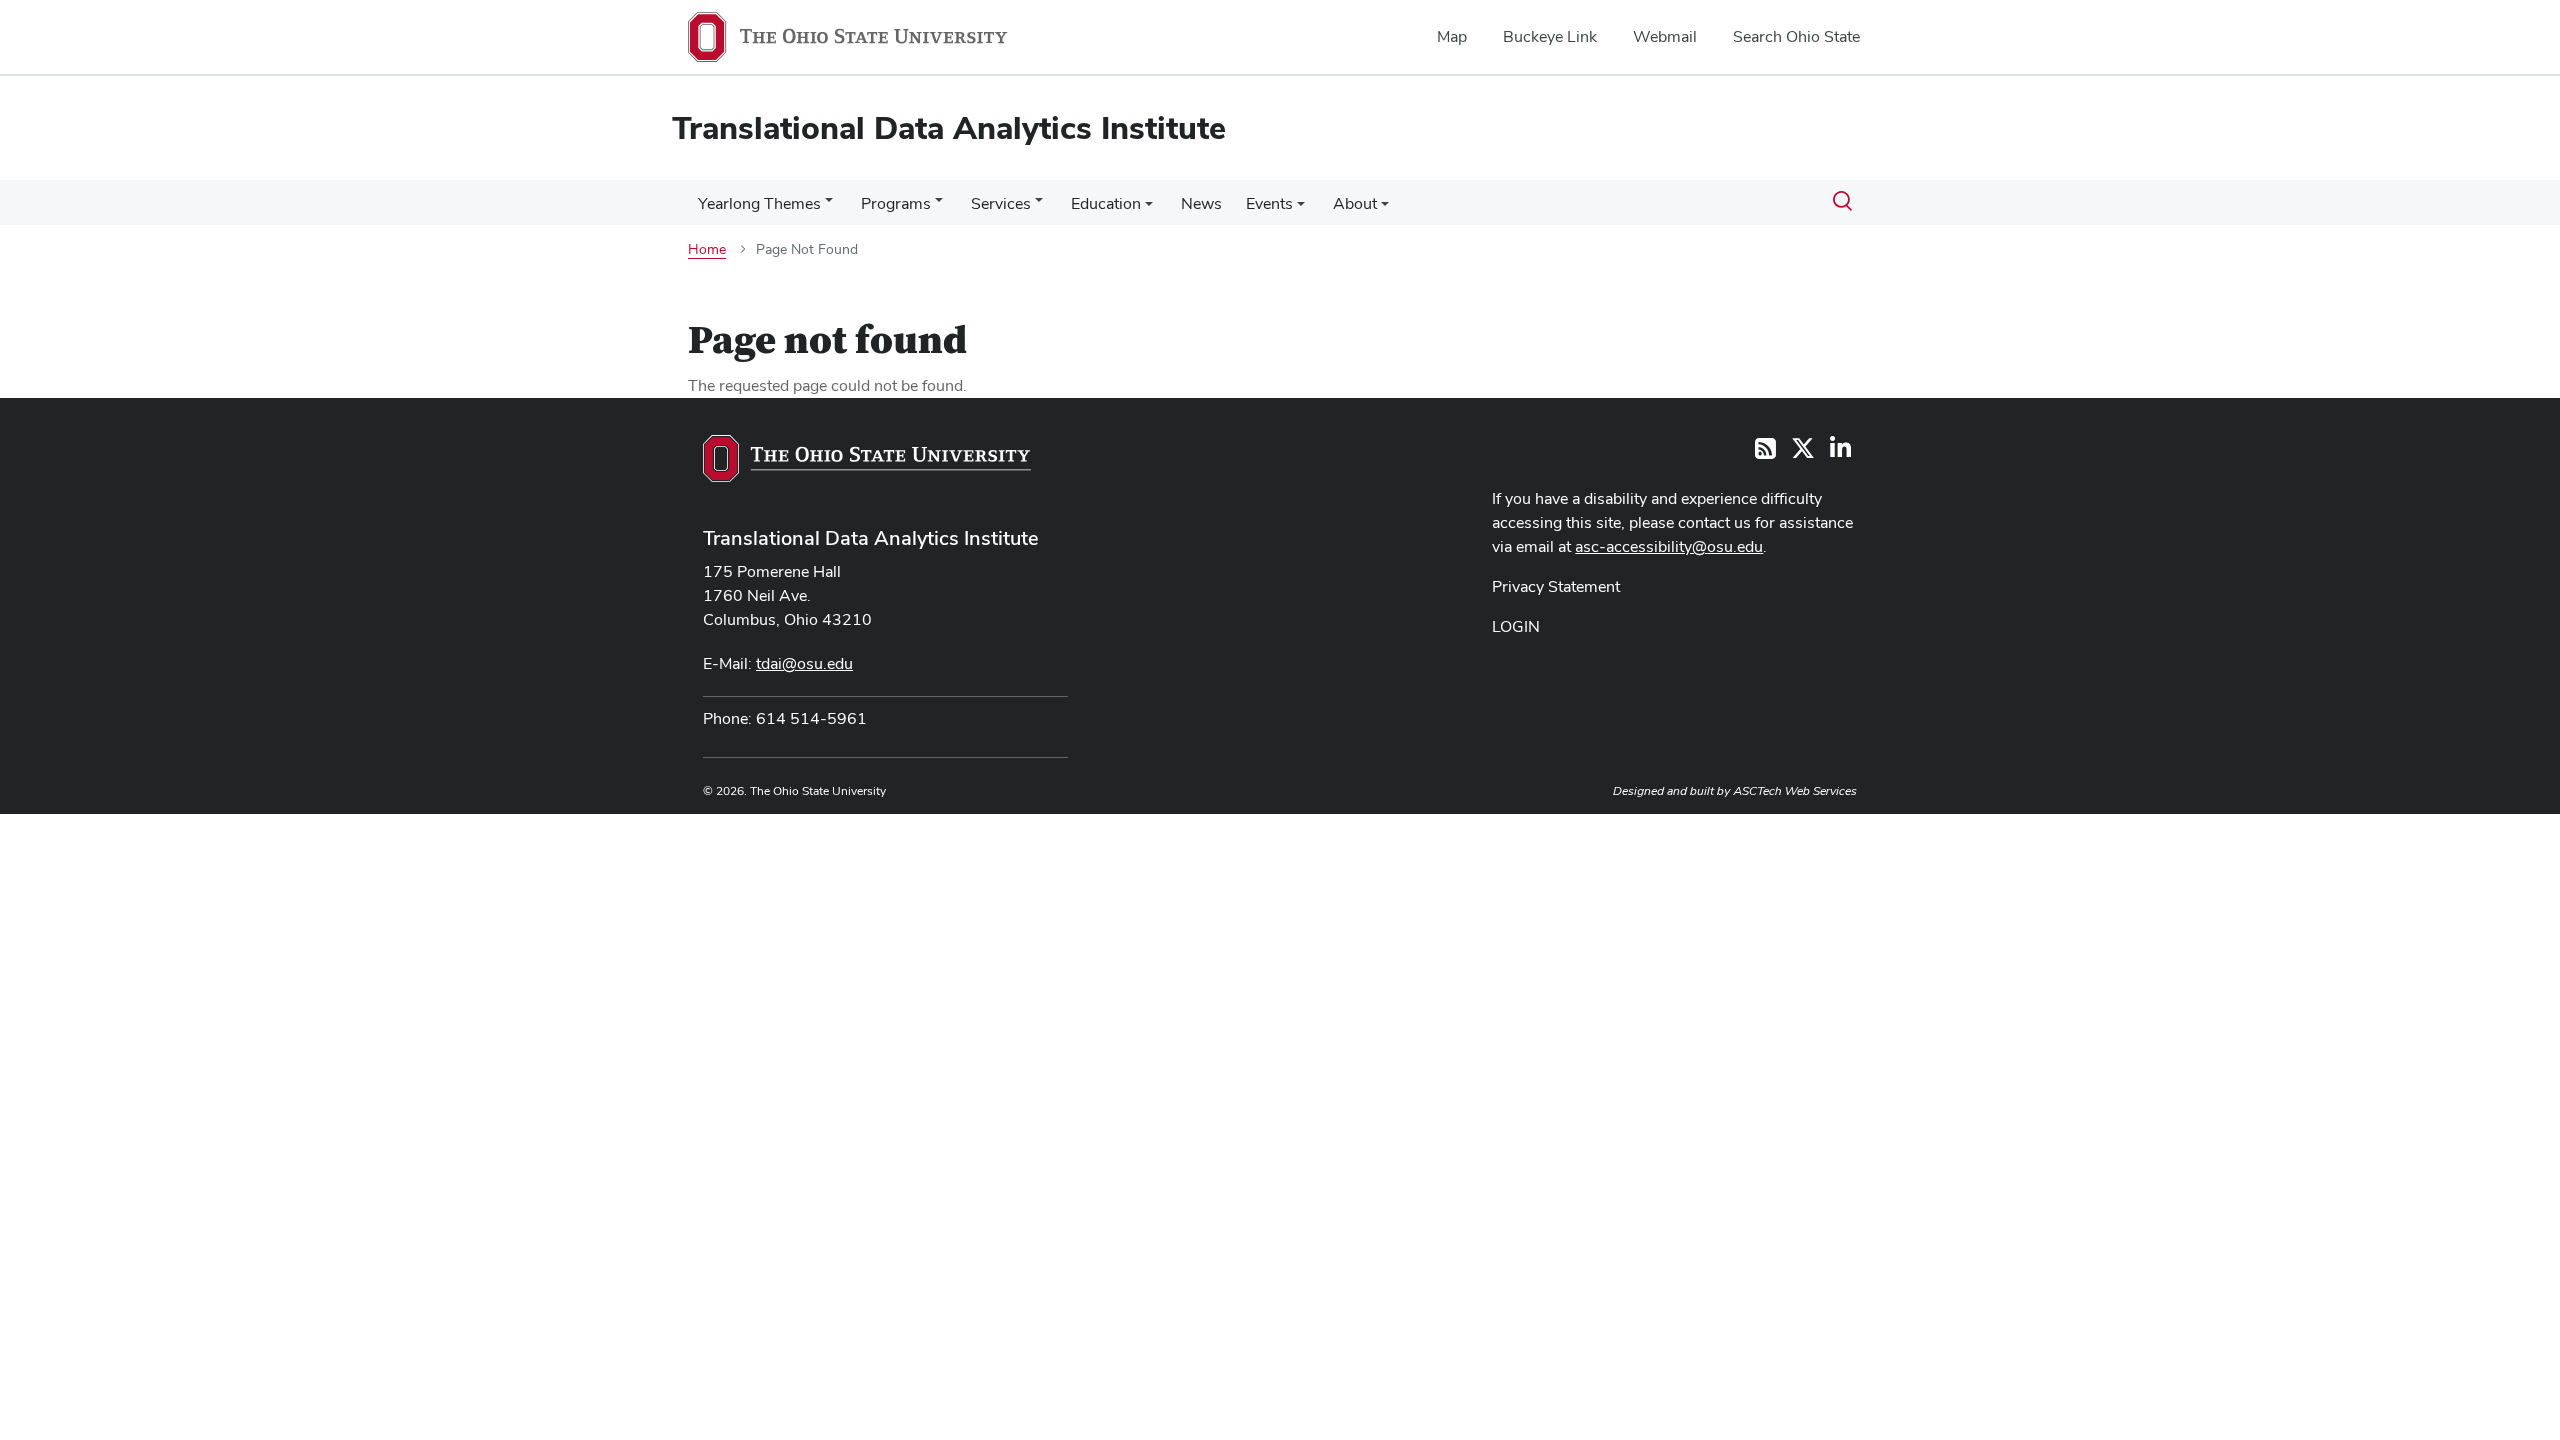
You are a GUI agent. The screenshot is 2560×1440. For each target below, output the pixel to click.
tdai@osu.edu (804, 663)
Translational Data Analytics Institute (871, 538)
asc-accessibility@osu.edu (1669, 546)
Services (1001, 203)
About (1355, 203)
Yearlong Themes (759, 203)
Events (1269, 203)
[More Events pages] (1301, 209)
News (1201, 203)
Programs (896, 203)
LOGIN (1516, 626)
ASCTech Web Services (1795, 791)
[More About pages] (1385, 209)
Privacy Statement (1556, 586)
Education (1106, 203)
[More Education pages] (1149, 209)
